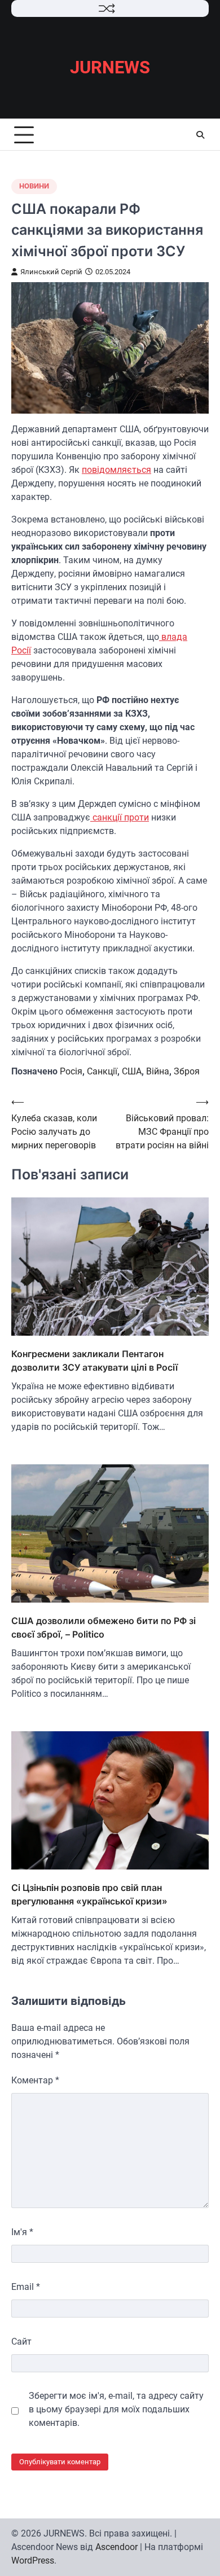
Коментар (35, 2080)
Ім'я (22, 2232)
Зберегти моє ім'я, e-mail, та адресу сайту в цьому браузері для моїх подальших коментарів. (116, 2409)
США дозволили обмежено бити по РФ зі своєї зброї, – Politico (104, 1627)
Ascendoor (116, 2547)
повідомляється (116, 470)
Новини (34, 186)
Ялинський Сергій (51, 272)
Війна (158, 1071)
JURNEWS (110, 67)
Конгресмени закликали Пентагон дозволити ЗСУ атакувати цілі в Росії (94, 1361)
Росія (71, 1071)
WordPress (33, 2560)
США (132, 1071)
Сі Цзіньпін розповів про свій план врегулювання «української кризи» (89, 1894)
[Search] (200, 135)
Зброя (187, 1071)
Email (26, 2287)
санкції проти (120, 817)
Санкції (102, 1071)
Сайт (21, 2342)
